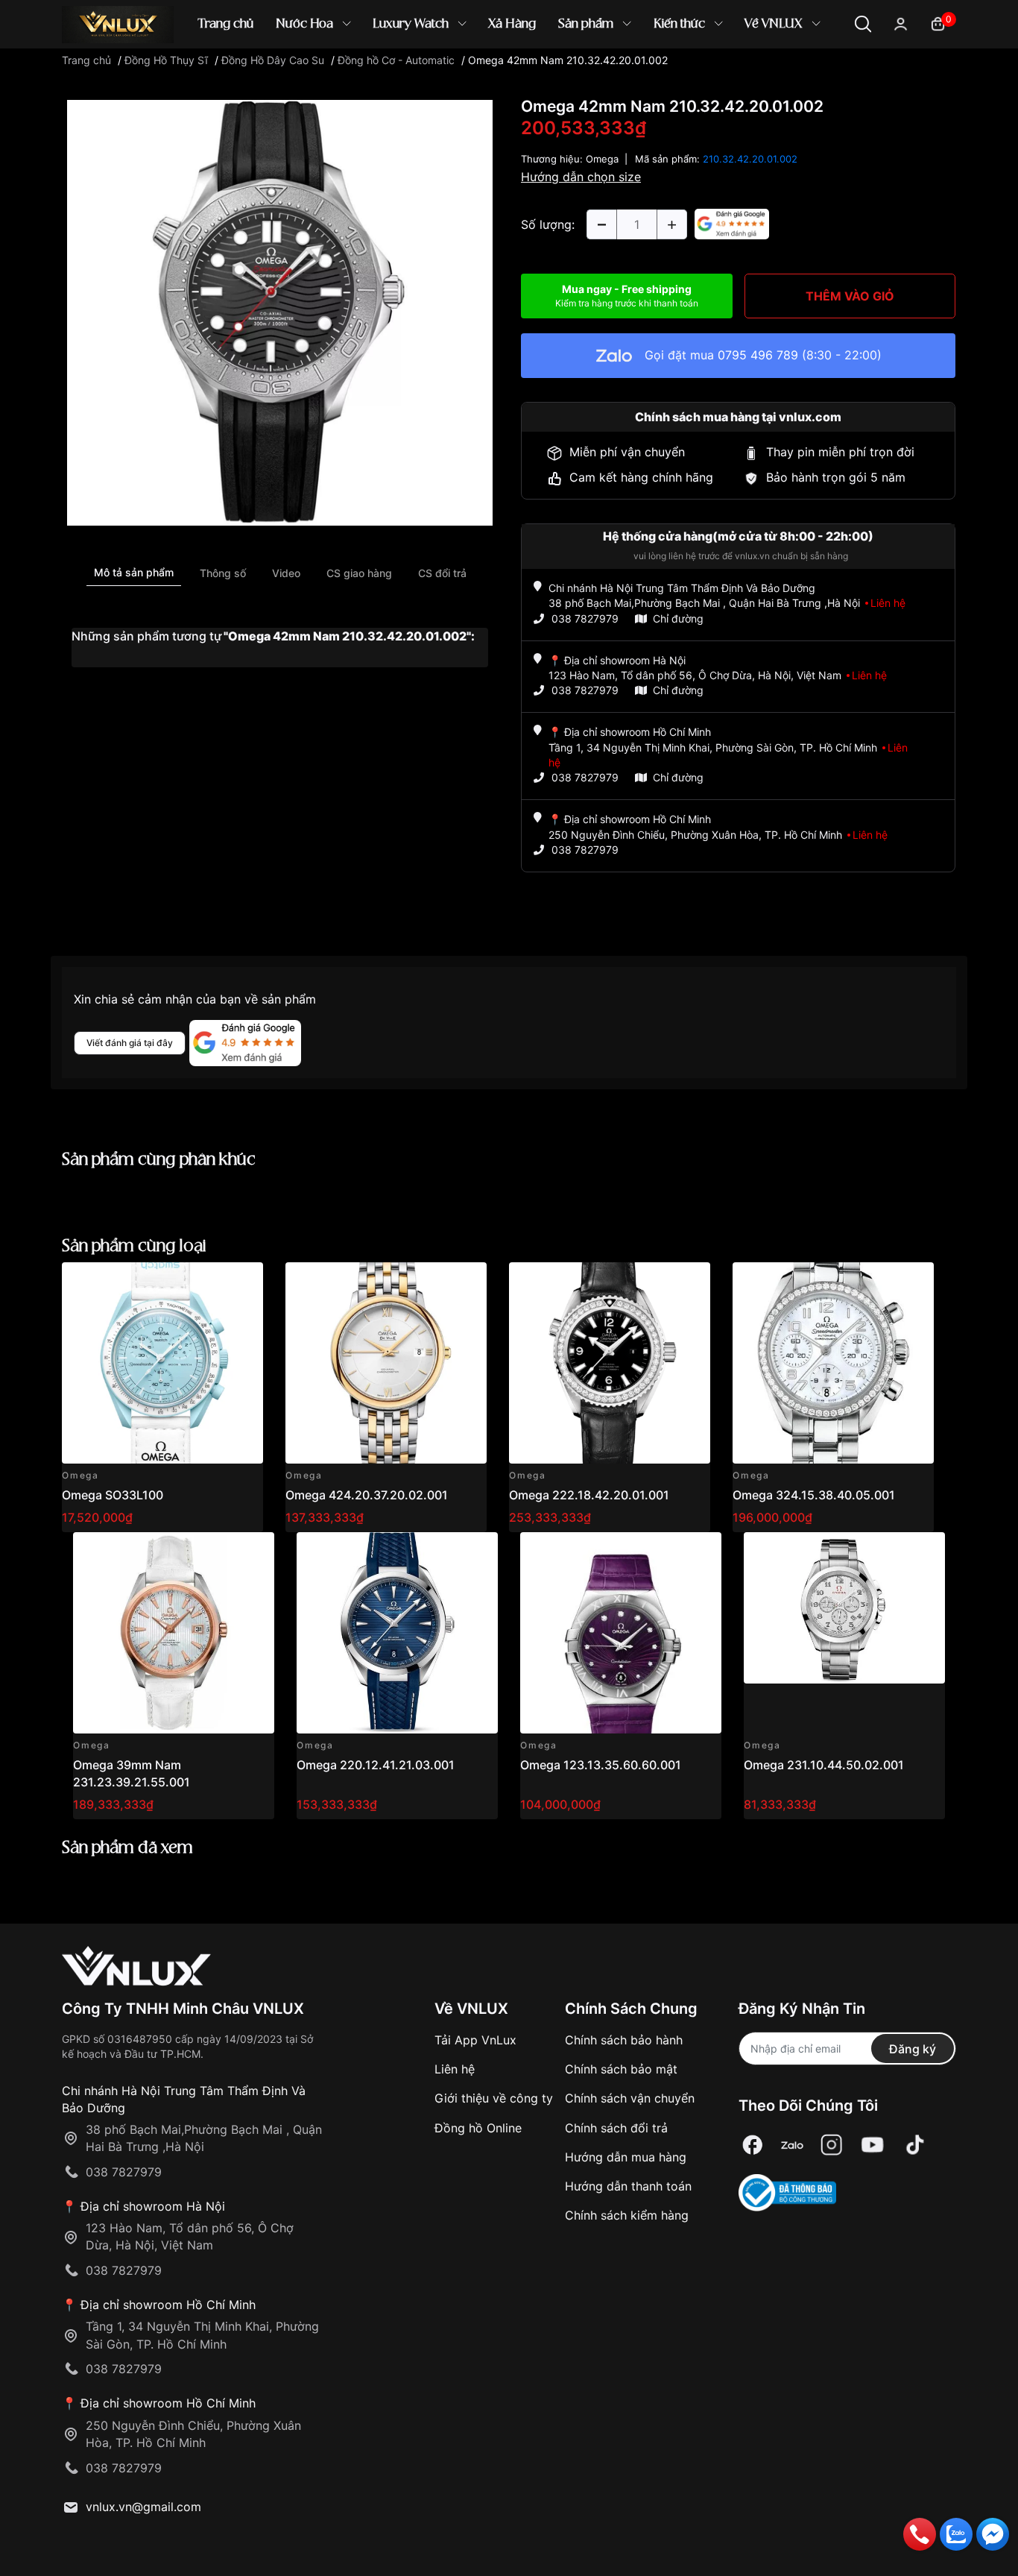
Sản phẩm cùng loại (134, 1246)
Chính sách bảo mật (621, 2069)
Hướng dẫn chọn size (581, 177)
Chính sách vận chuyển (630, 2098)
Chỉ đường (678, 618)
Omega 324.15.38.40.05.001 (814, 1495)
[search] (725, 74)
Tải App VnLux (475, 2040)
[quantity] (601, 224)
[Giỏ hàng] (938, 23)
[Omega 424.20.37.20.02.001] (386, 1363)
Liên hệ (455, 2069)
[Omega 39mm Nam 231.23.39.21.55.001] (174, 1633)
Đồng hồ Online (478, 2128)
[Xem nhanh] (243, 1282)
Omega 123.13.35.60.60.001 (601, 1765)
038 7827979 (585, 618)
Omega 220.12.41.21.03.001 (376, 1765)
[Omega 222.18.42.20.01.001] (610, 1363)
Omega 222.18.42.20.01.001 (589, 1495)
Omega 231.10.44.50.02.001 (824, 1765)
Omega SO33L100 (113, 1495)
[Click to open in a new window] (280, 312)
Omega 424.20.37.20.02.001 (367, 1495)
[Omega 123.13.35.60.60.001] (621, 1633)
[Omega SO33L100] (162, 1363)
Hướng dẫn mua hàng (626, 2157)
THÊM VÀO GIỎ (850, 296)
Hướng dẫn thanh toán (628, 2186)
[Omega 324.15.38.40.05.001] (833, 1363)
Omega (602, 159)
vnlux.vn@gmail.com (143, 2507)
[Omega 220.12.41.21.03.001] (397, 1633)
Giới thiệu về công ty (494, 2098)
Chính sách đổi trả (616, 2128)
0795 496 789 (758, 355)
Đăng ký (913, 2049)
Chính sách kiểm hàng (627, 2215)
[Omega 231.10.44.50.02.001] (844, 1633)
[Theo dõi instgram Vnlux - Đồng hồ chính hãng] (832, 2145)
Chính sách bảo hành (624, 2040)
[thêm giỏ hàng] (210, 1282)
